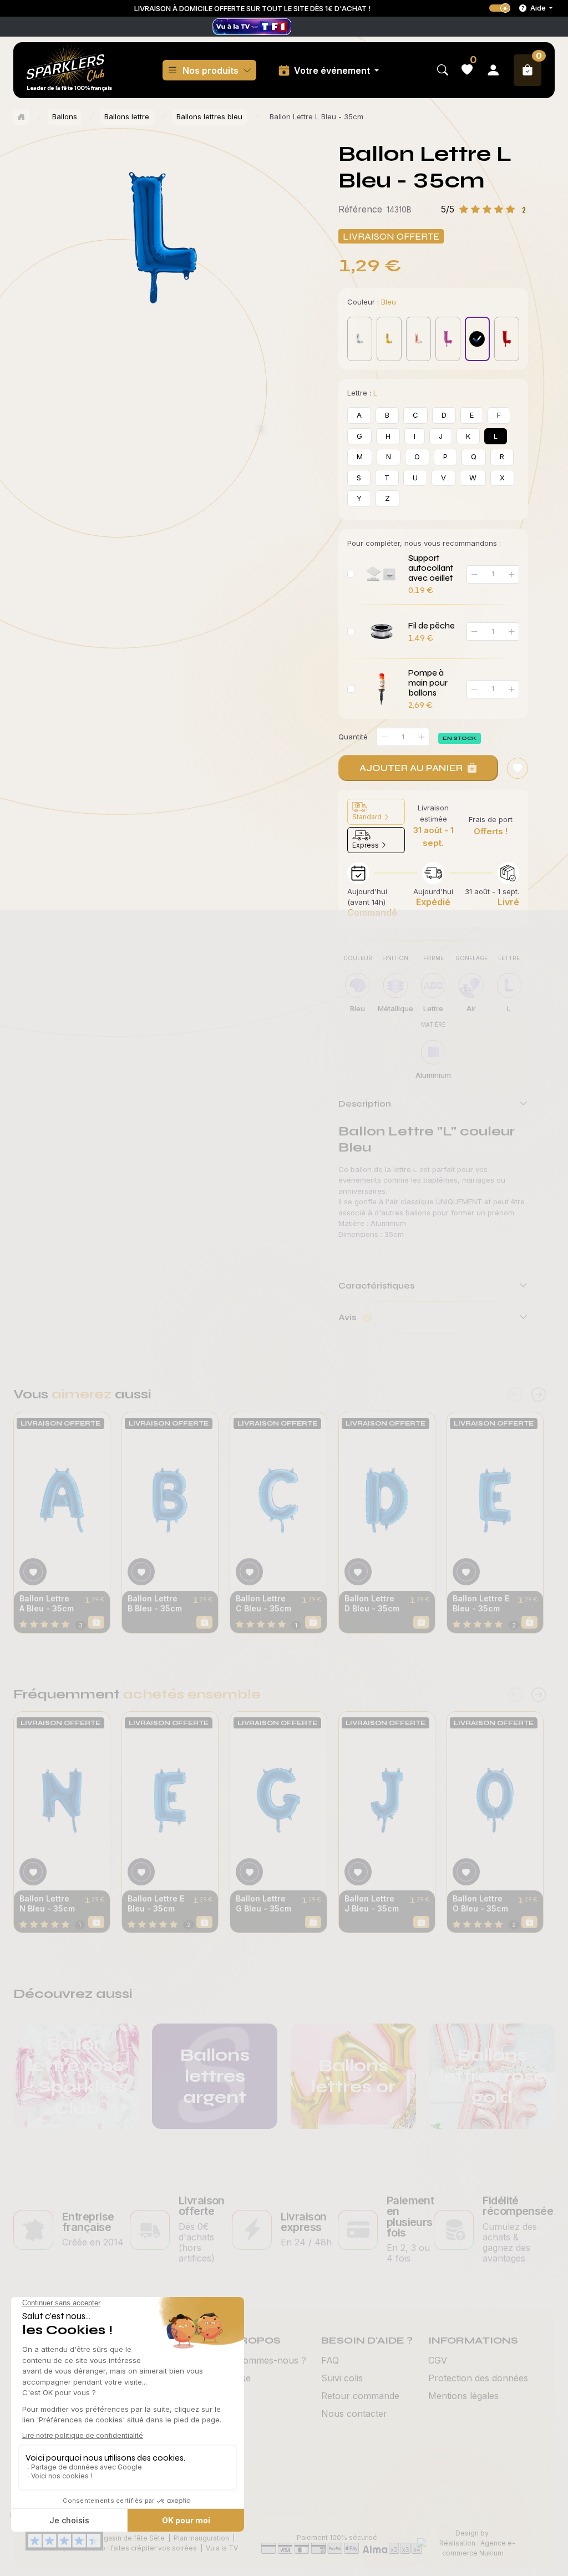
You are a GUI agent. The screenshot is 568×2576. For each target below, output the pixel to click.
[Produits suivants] (539, 1395)
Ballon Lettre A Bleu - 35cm (47, 1603)
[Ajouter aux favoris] (33, 1572)
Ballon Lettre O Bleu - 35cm (480, 1903)
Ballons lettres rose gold (492, 2076)
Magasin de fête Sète (129, 2538)
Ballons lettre (127, 116)
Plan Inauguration (201, 2538)
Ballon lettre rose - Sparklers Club (76, 2076)
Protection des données (478, 2378)
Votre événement (333, 70)
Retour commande (360, 2396)
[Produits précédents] (515, 1395)
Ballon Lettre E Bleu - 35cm (481, 1603)
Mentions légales (463, 2396)
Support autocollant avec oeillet (431, 568)
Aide (538, 8)
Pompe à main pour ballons (428, 683)
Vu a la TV (222, 2548)
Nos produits (211, 70)
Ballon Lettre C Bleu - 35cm (263, 1603)
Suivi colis (342, 2378)
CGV (438, 2360)
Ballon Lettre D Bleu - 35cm (372, 1603)
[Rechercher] (443, 70)
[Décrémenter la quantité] (384, 737)
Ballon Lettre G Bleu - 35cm (263, 1903)
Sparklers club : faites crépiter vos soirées (128, 2548)
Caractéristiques (376, 1286)
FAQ (330, 2360)
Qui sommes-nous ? (264, 2360)
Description (365, 1104)
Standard (368, 817)
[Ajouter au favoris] (518, 768)
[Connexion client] (493, 70)
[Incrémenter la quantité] (422, 737)
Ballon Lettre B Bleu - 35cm (155, 1603)
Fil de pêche (432, 626)
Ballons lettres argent (215, 2076)
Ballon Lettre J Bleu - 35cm (372, 1903)
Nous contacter (354, 2413)
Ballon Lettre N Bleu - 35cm (47, 1903)
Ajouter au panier (411, 768)
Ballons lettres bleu (209, 116)
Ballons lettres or (353, 2076)
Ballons (65, 116)
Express (366, 845)
